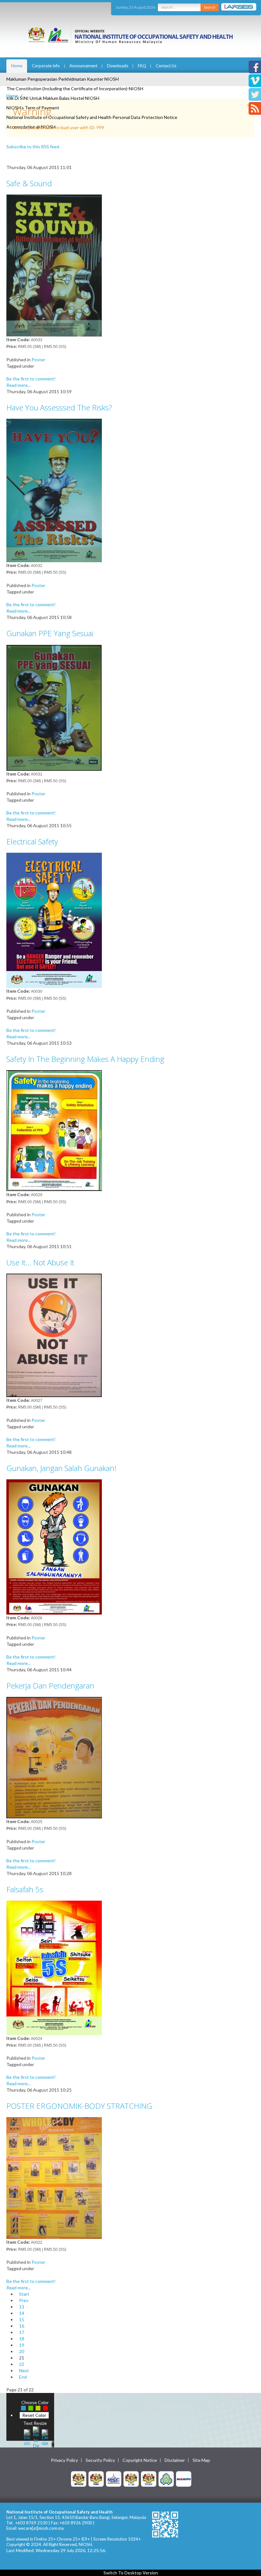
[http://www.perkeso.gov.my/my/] (166, 2478)
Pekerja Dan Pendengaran (50, 1685)
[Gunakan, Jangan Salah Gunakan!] (54, 1546)
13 (22, 2307)
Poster (38, 360)
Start (24, 2294)
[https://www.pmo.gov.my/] (96, 2478)
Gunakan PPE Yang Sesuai (50, 633)
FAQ (142, 66)
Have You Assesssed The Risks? (59, 407)
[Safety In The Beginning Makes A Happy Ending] (54, 1130)
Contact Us (166, 66)
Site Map (201, 2460)
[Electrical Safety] (54, 920)
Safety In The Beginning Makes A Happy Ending (85, 1059)
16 (22, 2326)
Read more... (18, 385)
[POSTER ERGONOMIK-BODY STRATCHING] (54, 2178)
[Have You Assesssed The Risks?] (54, 490)
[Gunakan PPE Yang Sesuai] (54, 707)
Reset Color (34, 2415)
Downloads (118, 66)
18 (22, 2339)
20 (22, 2351)
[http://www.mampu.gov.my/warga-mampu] (184, 2478)
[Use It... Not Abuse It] (54, 1335)
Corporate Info (46, 66)
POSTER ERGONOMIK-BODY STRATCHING (79, 2106)
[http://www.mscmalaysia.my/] (114, 2478)
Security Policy (100, 2460)
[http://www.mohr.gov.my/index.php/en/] (131, 2478)
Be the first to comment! (31, 379)
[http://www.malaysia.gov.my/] (79, 2478)
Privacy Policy (64, 2460)
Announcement (83, 66)
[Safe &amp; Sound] (54, 265)
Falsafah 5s (25, 1889)
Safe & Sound (29, 183)
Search (210, 7)
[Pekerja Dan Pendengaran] (54, 1757)
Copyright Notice (140, 2460)
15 (22, 2319)
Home (17, 66)
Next (24, 2370)
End (23, 2377)
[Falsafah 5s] (54, 1967)
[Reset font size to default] (36, 2437)
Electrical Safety (32, 841)
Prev (24, 2300)
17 (22, 2332)
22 (22, 2364)
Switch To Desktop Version (131, 2573)
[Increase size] (27, 2437)
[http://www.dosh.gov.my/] (149, 2478)
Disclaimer (175, 2460)
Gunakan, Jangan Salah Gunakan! (61, 1468)
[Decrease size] (45, 2437)
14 (22, 2313)
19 (22, 2345)
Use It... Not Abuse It (40, 1262)
